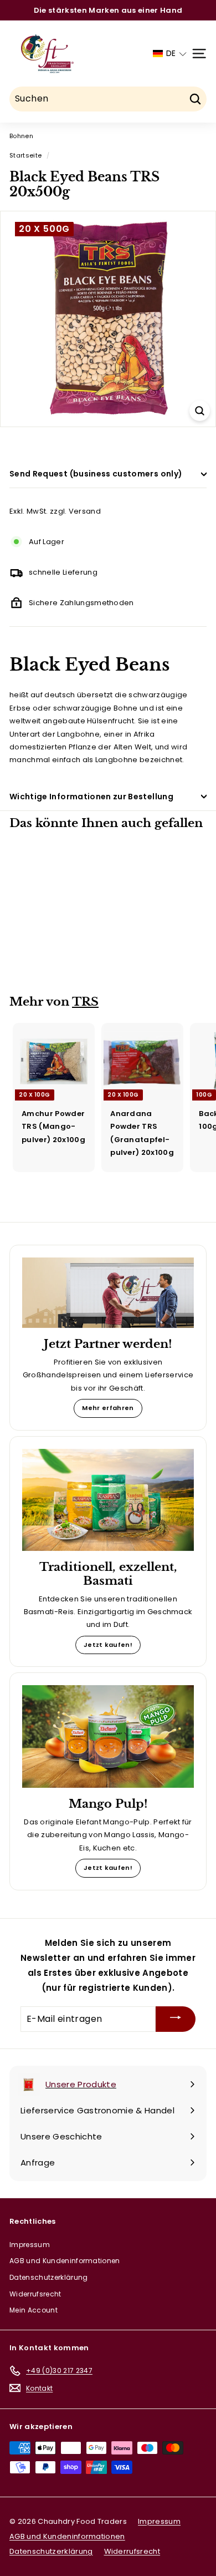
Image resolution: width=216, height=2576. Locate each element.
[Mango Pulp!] (108, 1736)
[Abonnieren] (176, 2019)
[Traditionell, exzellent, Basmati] (108, 1500)
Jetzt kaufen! (108, 1645)
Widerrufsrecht (35, 2294)
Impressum (30, 2245)
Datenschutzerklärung (49, 2277)
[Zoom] (200, 411)
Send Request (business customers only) (96, 474)
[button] (170, 54)
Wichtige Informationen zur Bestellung (91, 797)
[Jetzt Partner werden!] (108, 1293)
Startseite (25, 155)
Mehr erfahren (108, 1408)
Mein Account (34, 2310)
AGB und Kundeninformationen (65, 2261)
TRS (85, 1002)
